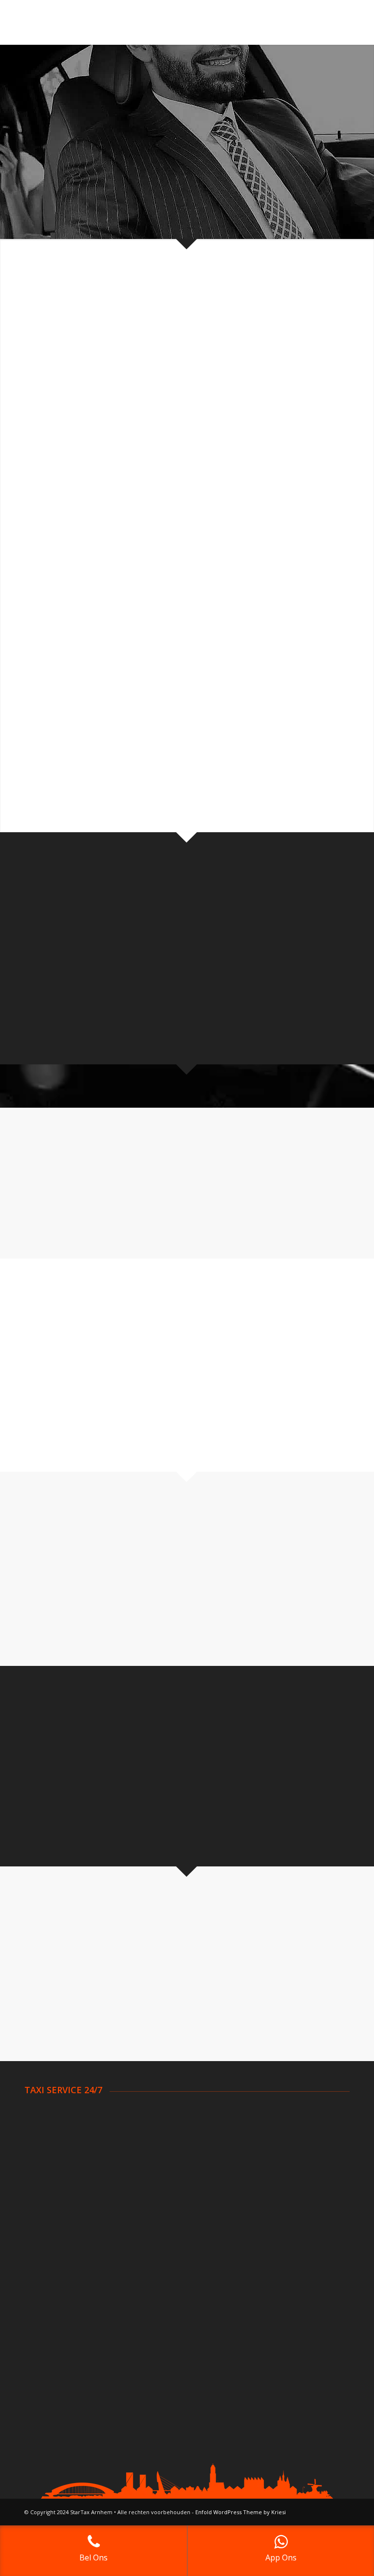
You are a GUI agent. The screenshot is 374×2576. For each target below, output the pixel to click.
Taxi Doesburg (49, 2198)
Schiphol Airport (50, 2264)
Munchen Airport (282, 2312)
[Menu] (336, 22)
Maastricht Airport (55, 2324)
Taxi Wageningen (283, 2162)
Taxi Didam (43, 2174)
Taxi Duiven (159, 2114)
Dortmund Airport (284, 2264)
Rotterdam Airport (56, 2276)
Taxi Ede (154, 2126)
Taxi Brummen (49, 2162)
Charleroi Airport (167, 2288)
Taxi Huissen (161, 2174)
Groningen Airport (54, 2300)
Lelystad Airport (51, 2312)
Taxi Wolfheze (278, 2187)
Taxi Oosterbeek (168, 2198)
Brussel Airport (165, 2276)
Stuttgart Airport (282, 2300)
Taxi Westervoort (284, 2174)
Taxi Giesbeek (163, 2162)
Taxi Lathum (160, 2187)
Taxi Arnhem (45, 2126)
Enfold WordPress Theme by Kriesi (241, 2512)
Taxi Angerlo (45, 2114)
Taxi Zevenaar (278, 2198)
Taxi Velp (270, 2150)
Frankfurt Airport (282, 2324)
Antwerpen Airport (170, 2264)
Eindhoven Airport (54, 2288)
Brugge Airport (164, 2312)
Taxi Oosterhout (282, 2114)
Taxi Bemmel (46, 2150)
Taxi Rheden (275, 2138)
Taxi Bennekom (50, 2138)
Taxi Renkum (276, 2126)
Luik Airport (158, 2300)
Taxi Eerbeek (161, 2138)
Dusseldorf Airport (285, 2276)
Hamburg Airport (283, 2288)
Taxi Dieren (44, 2187)
